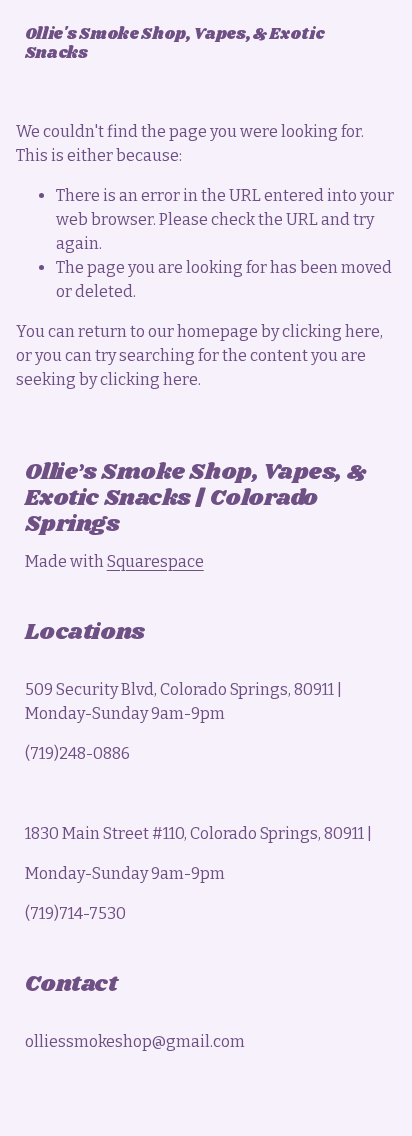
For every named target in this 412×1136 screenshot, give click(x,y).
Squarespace (155, 561)
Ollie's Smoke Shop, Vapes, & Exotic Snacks (175, 44)
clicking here (331, 331)
